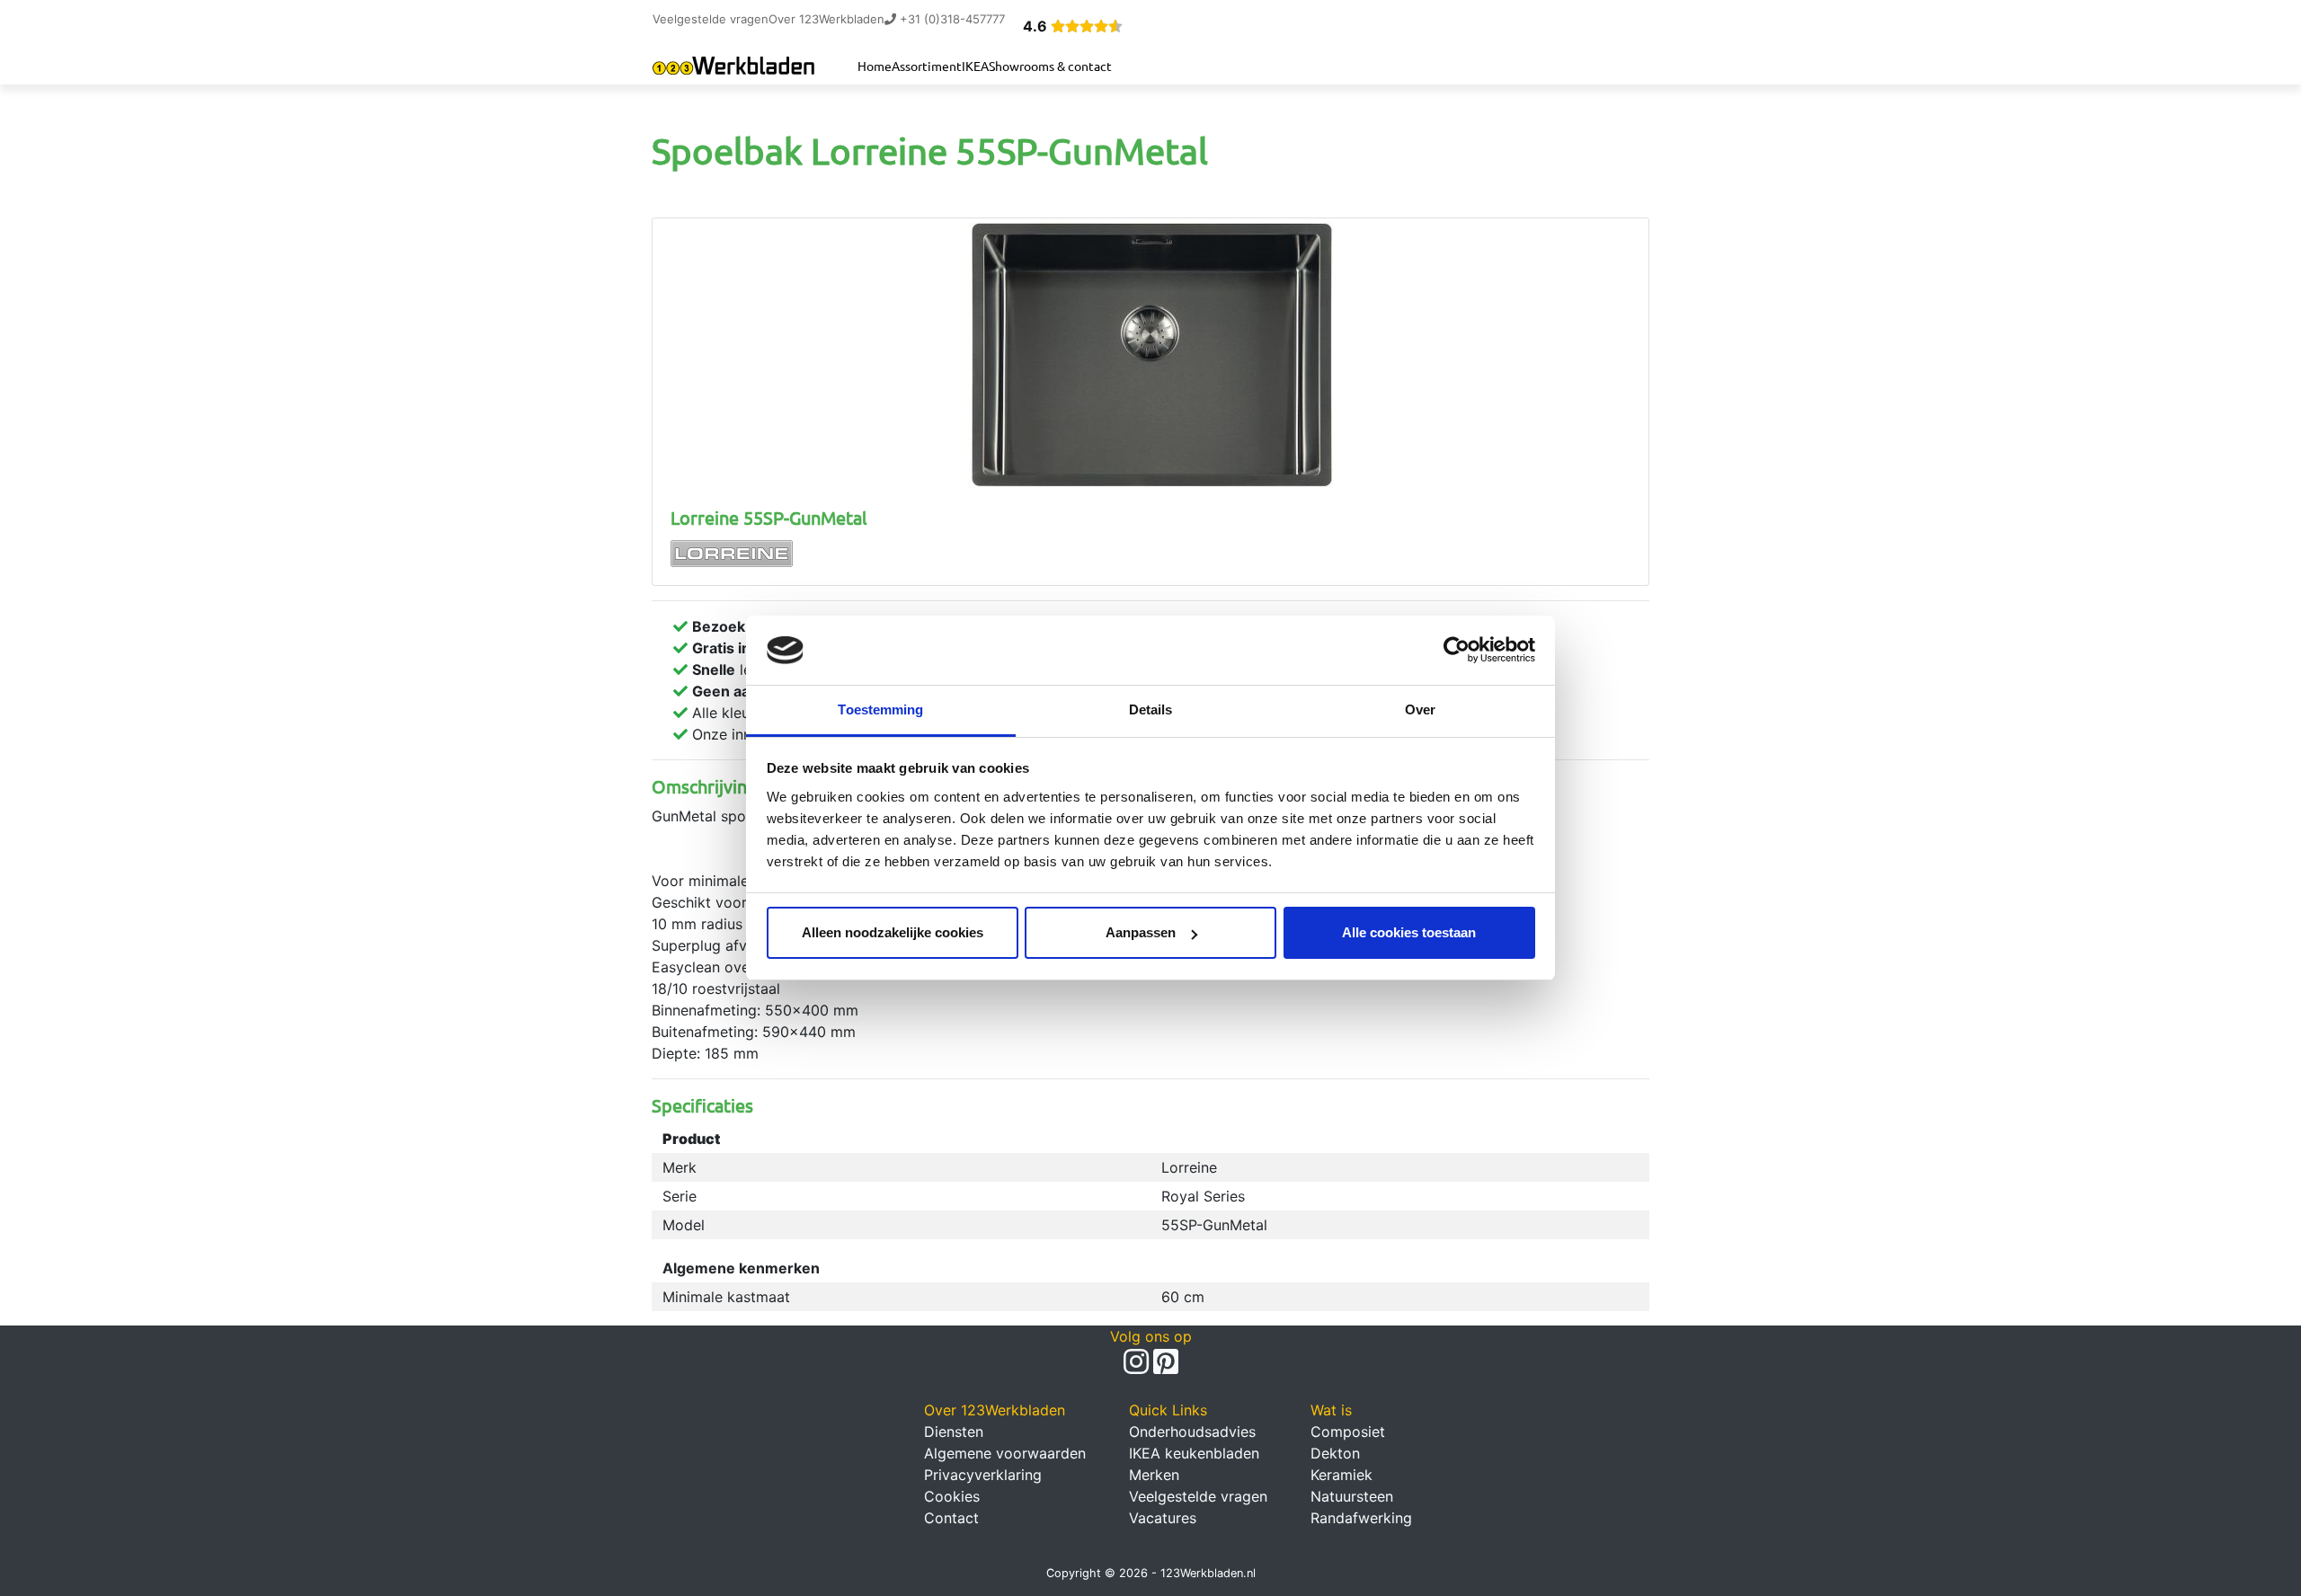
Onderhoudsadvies (1192, 1432)
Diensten (954, 1432)
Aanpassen (1141, 932)
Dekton (1335, 1453)
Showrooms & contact (1050, 66)
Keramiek (1342, 1475)
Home (875, 66)
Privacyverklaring (983, 1475)
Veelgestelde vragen (711, 19)
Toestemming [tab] (880, 709)
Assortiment (927, 66)
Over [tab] (1420, 709)
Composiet (1348, 1432)
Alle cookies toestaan (1409, 932)
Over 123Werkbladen (826, 19)
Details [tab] (1151, 709)
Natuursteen (1352, 1496)
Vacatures (1163, 1518)
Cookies (952, 1496)
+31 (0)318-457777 (951, 19)
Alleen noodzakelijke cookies (893, 932)
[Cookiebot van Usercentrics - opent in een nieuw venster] (1457, 651)
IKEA (975, 66)
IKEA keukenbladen (1194, 1453)
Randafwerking (1361, 1518)
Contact (951, 1518)
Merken (1154, 1475)
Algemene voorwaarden (1005, 1453)
